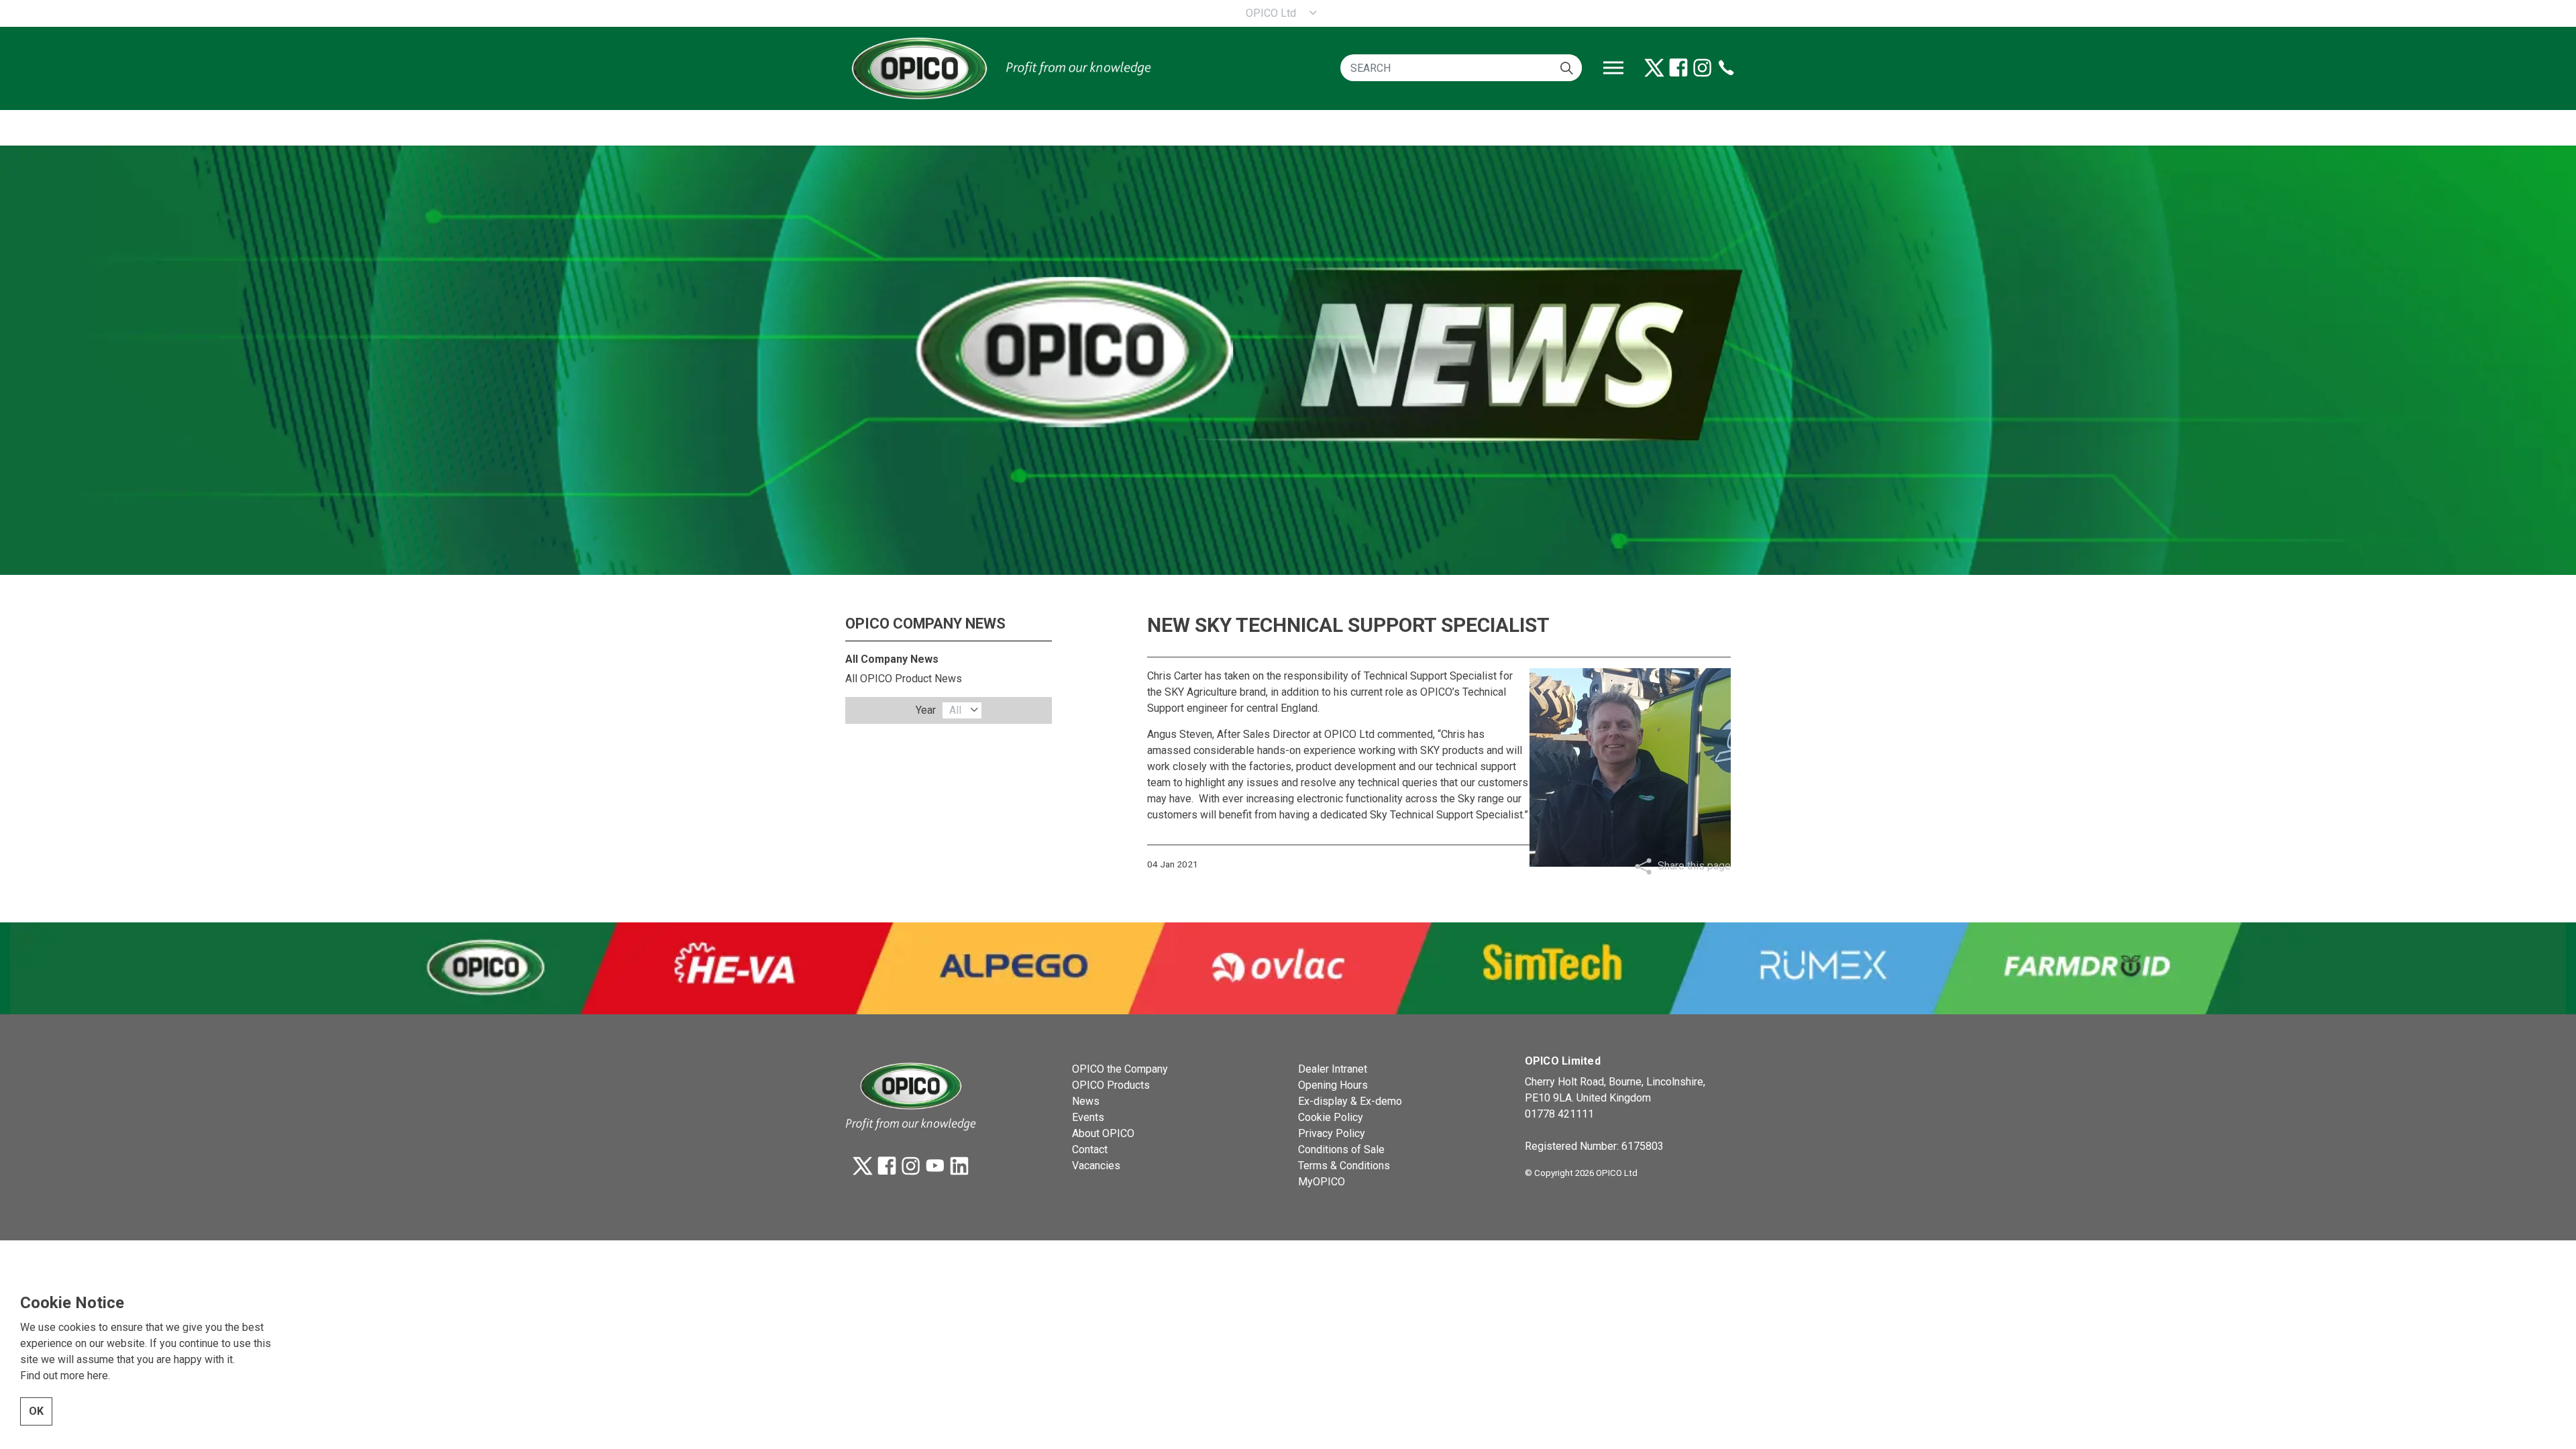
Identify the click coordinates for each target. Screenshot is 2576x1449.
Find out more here (64, 1376)
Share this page (1694, 866)
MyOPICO (1322, 1182)
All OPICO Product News (904, 679)
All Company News (892, 659)
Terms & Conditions (1344, 1166)
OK (36, 1411)
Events (1088, 1117)
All (955, 710)
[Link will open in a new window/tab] (1654, 68)
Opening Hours (1333, 1085)
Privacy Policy (1332, 1133)
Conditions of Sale (1341, 1149)
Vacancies (1096, 1166)
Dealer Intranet (1333, 1069)
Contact (1090, 1149)
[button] (1567, 68)
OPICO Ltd (1271, 13)
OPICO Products (1111, 1085)
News (1086, 1101)
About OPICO (1103, 1133)
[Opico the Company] (1000, 68)
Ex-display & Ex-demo (1350, 1101)
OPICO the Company (1120, 1069)
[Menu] (1613, 68)
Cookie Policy (1331, 1117)
